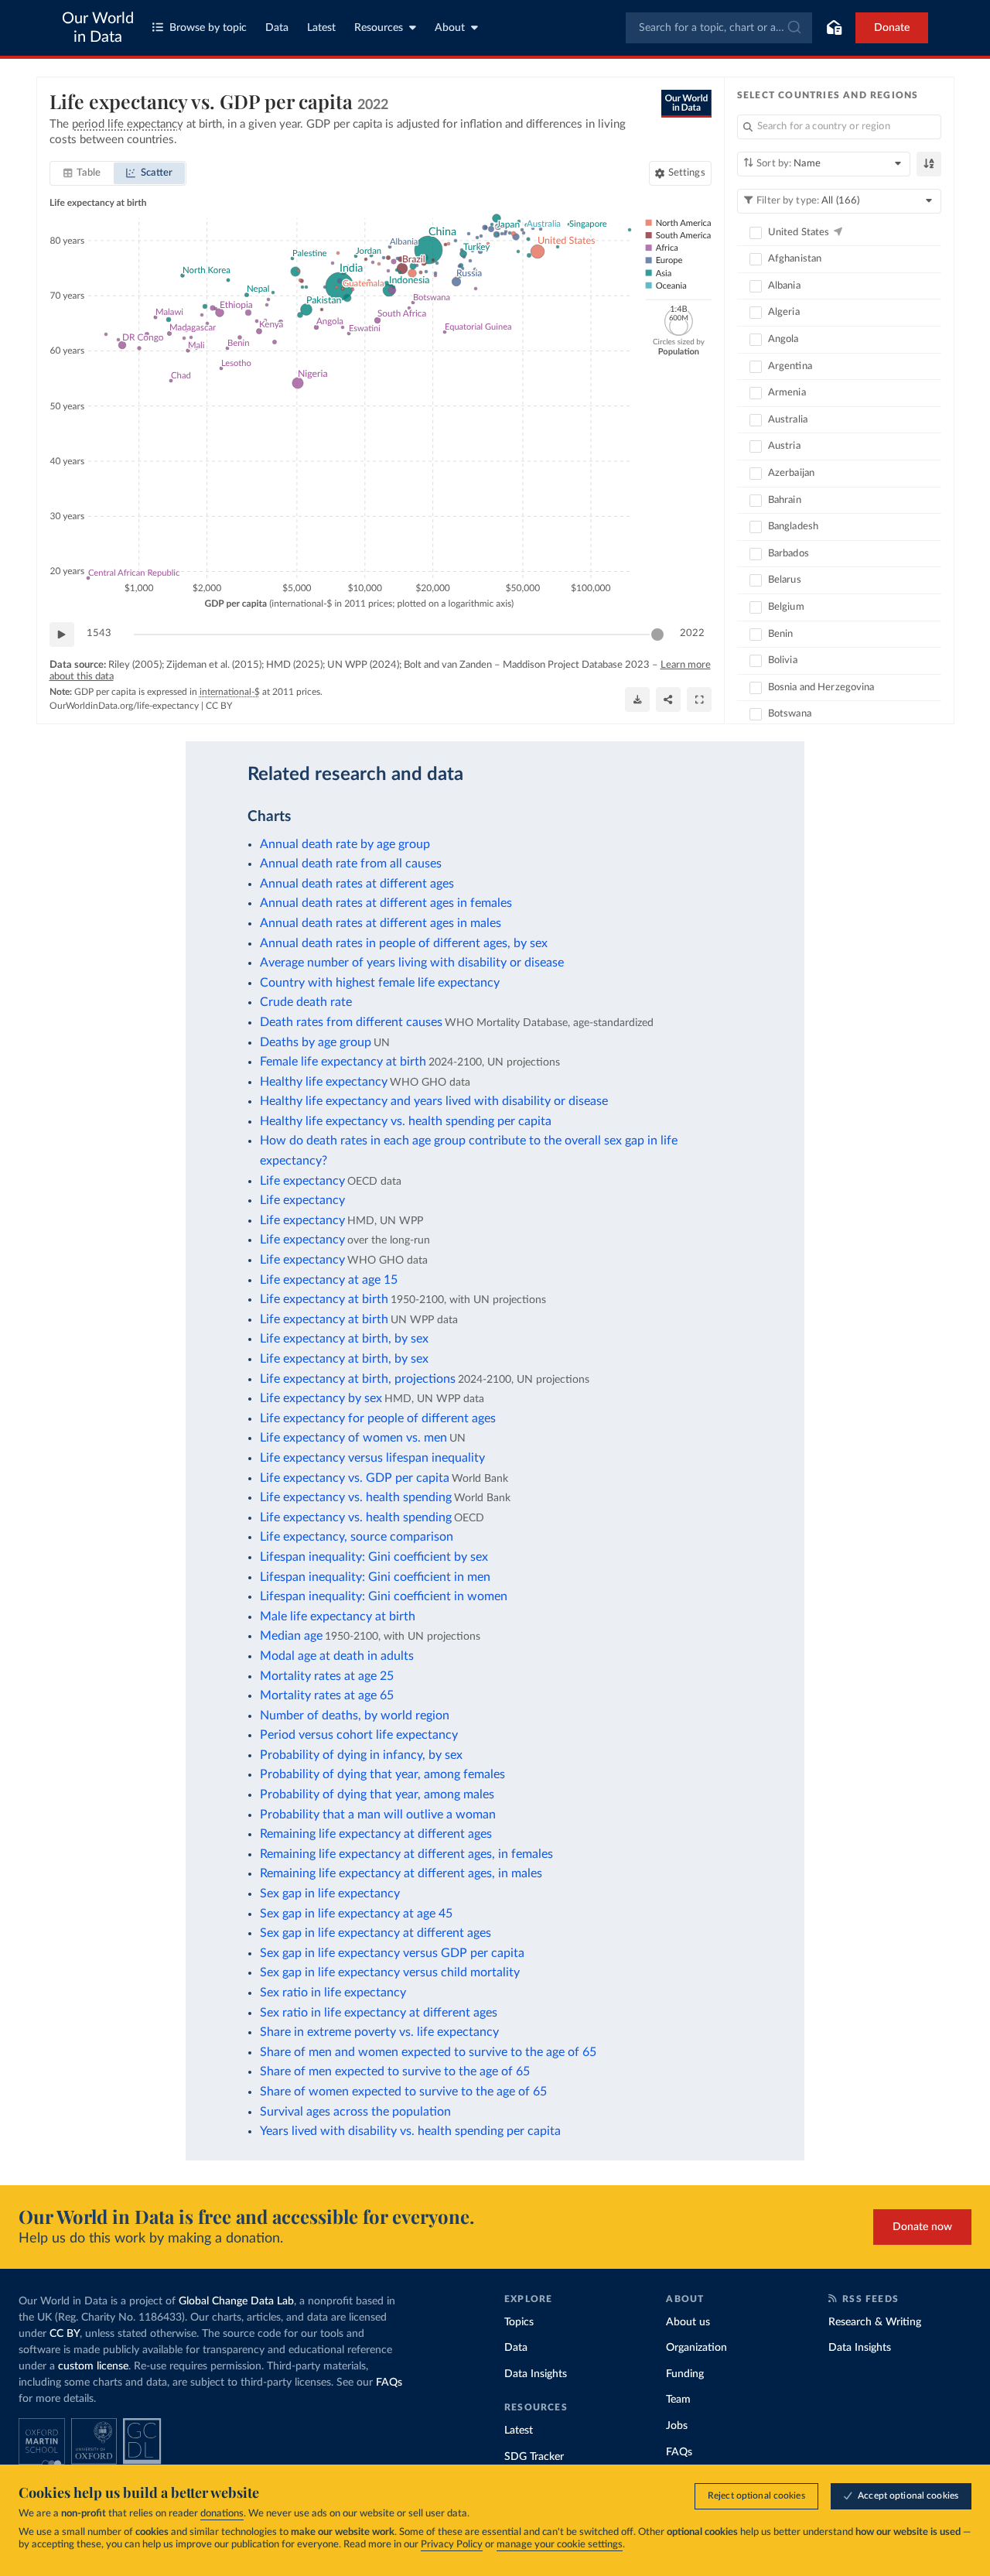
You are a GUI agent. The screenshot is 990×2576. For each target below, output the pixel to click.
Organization (696, 2348)
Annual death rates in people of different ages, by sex (404, 943)
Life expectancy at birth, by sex (344, 1339)
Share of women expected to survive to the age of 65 (403, 2092)
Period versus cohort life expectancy (359, 1735)
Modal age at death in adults (337, 1656)
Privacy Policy (452, 2545)
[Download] (637, 700)
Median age (291, 1636)
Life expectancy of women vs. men (353, 1438)
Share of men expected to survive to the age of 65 (395, 2071)
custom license (93, 2366)
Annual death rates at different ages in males (381, 923)
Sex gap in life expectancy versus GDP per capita (392, 1953)
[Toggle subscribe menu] (834, 28)
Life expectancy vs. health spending (356, 1497)
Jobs (677, 2426)
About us (688, 2322)
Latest (321, 28)
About (450, 28)
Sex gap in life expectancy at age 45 (356, 1914)
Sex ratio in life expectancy (333, 1993)
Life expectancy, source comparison (357, 1537)
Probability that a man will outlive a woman (378, 1815)
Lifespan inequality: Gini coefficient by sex (374, 1557)
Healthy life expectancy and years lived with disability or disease (434, 1101)
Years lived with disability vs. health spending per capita (410, 2131)
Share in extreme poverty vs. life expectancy (379, 2032)
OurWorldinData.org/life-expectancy (124, 706)
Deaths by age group (316, 1042)
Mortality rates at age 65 (327, 1695)
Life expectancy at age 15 (329, 1280)
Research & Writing (875, 2322)
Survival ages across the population (355, 2112)
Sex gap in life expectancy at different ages (376, 1933)
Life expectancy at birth (324, 1299)
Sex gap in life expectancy (330, 1894)
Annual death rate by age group (345, 844)
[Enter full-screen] (699, 700)
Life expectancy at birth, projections (358, 1379)
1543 (99, 633)
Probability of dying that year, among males (377, 1794)
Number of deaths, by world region (355, 1716)
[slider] (657, 635)
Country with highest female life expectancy (380, 983)
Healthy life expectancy (324, 1082)
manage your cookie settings (560, 2545)
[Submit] (793, 28)
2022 (692, 633)
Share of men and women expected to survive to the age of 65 (428, 2052)
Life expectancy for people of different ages (378, 1418)
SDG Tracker (534, 2457)
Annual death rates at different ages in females (386, 903)
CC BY (219, 706)
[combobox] (719, 28)
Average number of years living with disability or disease (412, 963)
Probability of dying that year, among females (382, 1774)
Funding (685, 2374)
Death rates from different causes (351, 1022)
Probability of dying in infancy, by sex (361, 1755)
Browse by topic (208, 28)
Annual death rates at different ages (357, 884)
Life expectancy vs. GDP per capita (355, 1478)
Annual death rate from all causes (351, 864)
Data (277, 28)
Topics (519, 2322)
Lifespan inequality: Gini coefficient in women (384, 1596)
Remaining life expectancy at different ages (376, 1834)
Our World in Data (98, 28)
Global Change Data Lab (236, 2301)
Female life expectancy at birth (343, 1062)
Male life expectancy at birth (338, 1616)
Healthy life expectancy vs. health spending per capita (406, 1121)
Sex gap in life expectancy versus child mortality (390, 1972)
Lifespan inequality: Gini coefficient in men (375, 1577)
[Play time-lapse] (62, 635)
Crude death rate (306, 1002)
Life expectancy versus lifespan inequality (372, 1458)
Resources (379, 28)
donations (222, 2514)
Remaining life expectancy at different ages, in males (401, 1873)
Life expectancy (302, 1181)
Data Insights (536, 2374)
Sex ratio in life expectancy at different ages (379, 2013)
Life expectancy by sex (321, 1398)
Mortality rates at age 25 (327, 1676)
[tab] (82, 173)
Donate (892, 28)
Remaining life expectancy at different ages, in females (406, 1854)
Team (678, 2400)
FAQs (389, 2383)
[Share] (668, 700)
